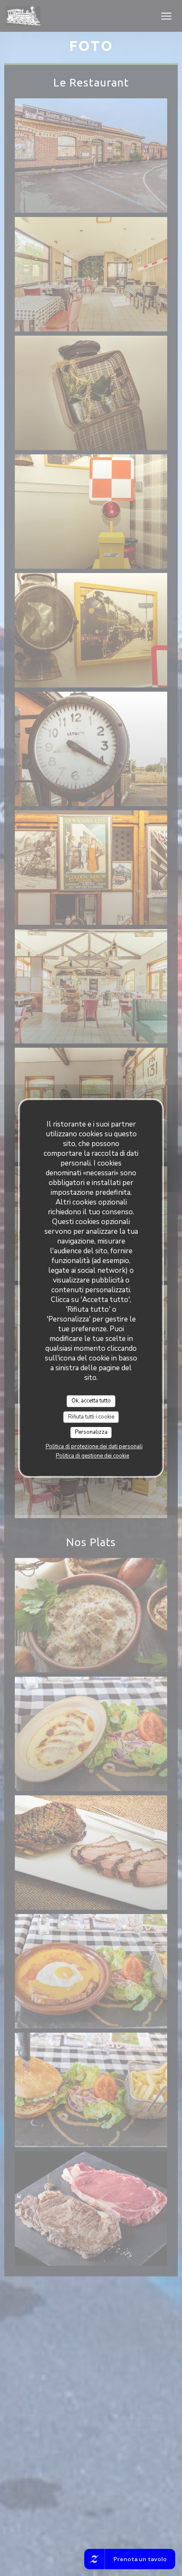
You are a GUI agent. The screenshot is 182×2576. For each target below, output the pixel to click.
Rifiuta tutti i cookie (91, 1417)
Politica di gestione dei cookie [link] (92, 1456)
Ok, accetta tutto (91, 1401)
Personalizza (91, 1432)
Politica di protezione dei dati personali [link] (94, 1447)
